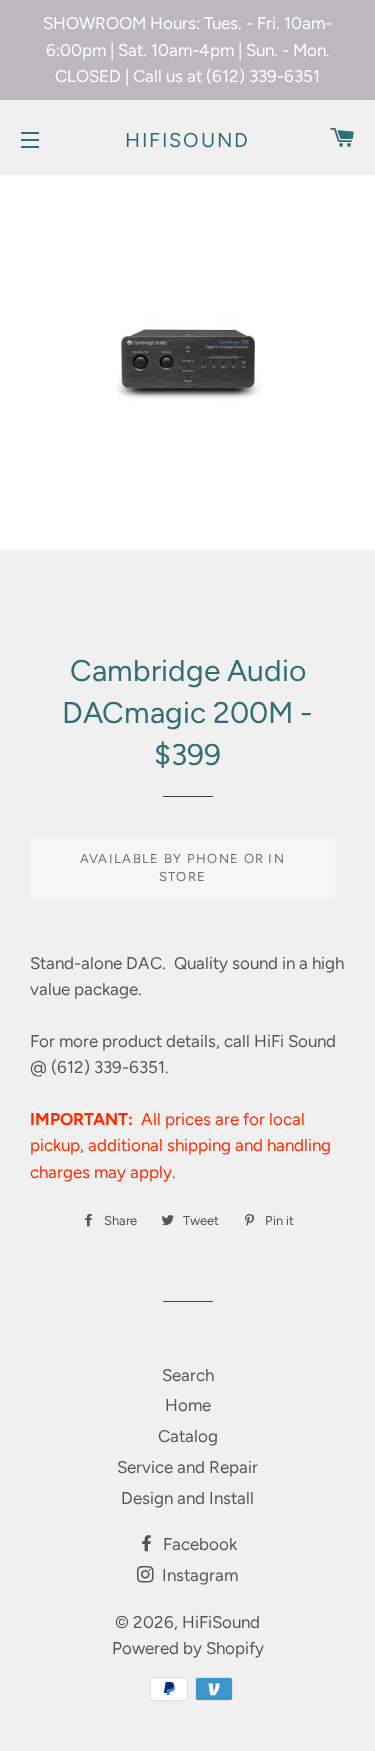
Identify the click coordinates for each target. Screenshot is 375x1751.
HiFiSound (187, 140)
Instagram (198, 1575)
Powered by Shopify (188, 1648)
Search (188, 1375)
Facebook (198, 1544)
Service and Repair (187, 1467)
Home (188, 1405)
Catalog (188, 1436)
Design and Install (187, 1498)
